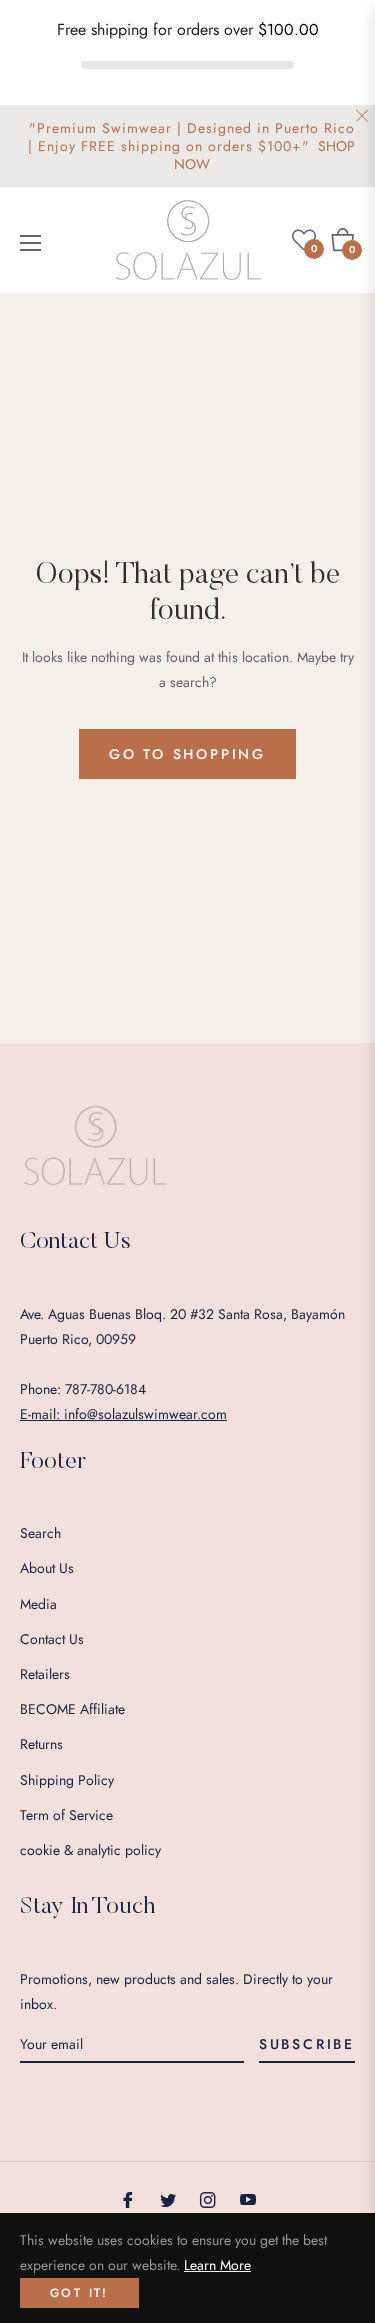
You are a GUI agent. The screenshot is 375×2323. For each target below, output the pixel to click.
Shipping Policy (67, 1780)
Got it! (79, 2293)
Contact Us (52, 1639)
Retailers (45, 1674)
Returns (41, 1744)
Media (38, 1604)
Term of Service (66, 1815)
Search (40, 1533)
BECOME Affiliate (72, 1709)
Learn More (217, 2265)
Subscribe (307, 2044)
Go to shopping (187, 754)
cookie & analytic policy (90, 1850)
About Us (47, 1568)
